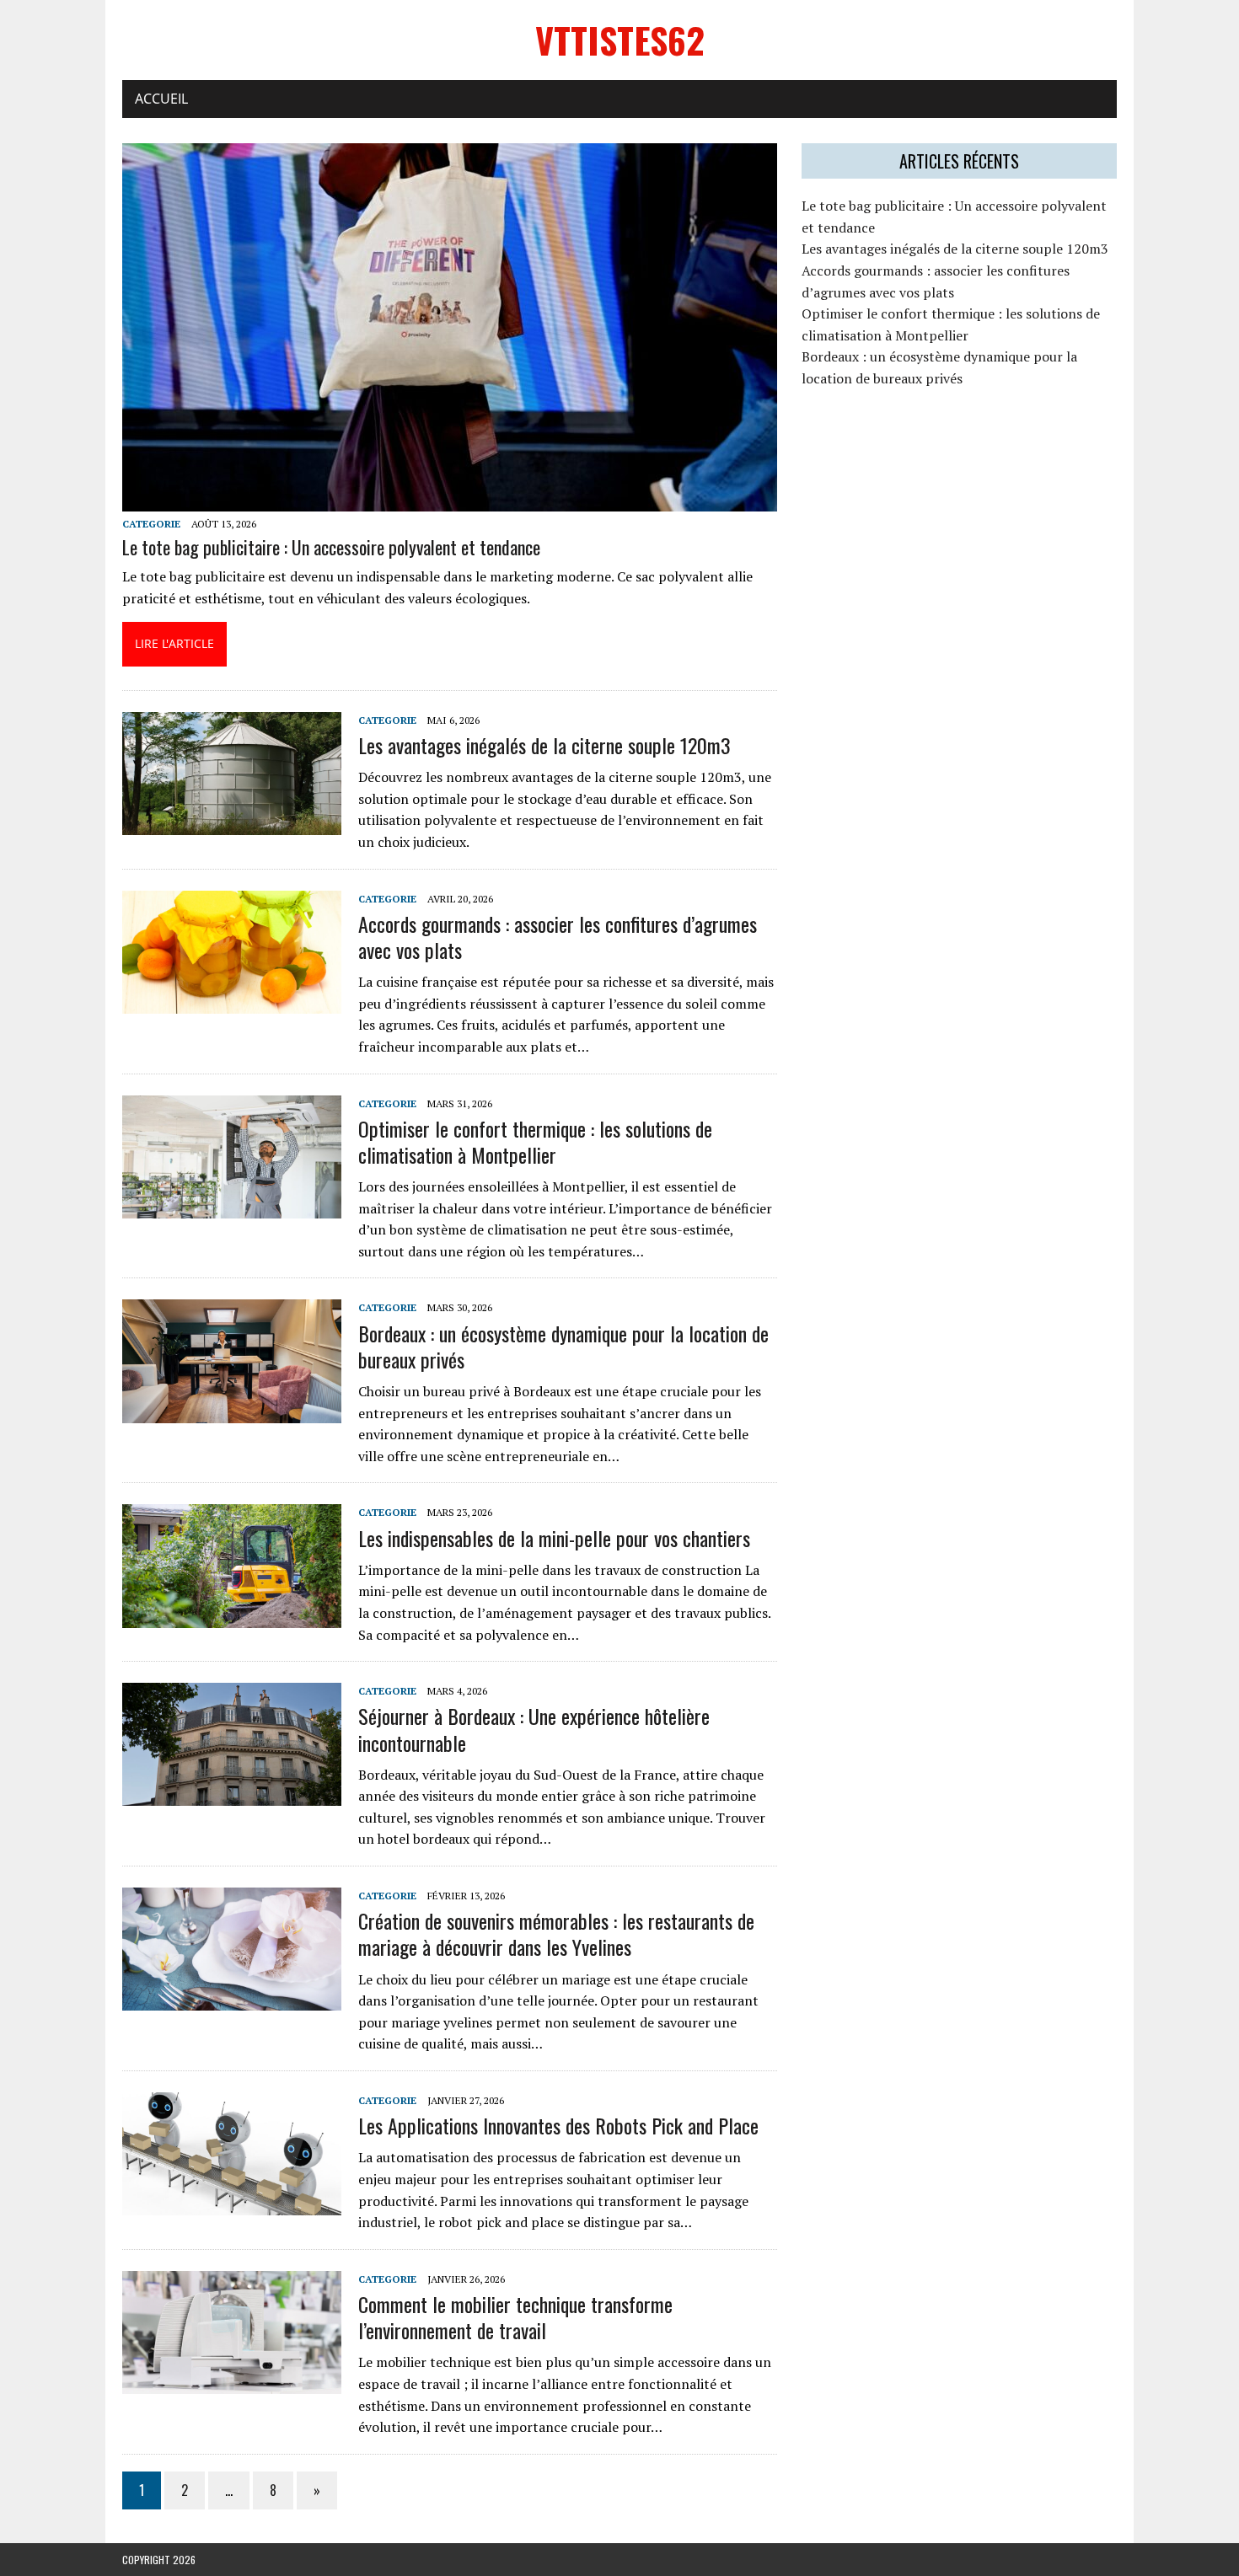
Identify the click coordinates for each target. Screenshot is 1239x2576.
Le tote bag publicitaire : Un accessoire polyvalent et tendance (331, 547)
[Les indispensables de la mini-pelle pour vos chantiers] (232, 1616)
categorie (151, 524)
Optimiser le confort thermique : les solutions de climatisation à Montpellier (535, 1141)
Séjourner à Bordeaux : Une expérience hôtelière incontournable (534, 1729)
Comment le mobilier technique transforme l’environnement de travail (515, 2317)
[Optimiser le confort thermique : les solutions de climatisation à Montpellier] (232, 1207)
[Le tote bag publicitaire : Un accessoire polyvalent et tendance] (450, 500)
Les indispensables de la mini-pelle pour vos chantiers (554, 1538)
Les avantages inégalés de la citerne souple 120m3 (544, 745)
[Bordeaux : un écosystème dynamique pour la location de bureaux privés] (232, 1411)
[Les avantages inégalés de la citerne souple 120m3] (232, 823)
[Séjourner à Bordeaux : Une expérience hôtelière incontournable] (232, 1795)
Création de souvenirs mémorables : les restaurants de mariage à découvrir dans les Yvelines (556, 1933)
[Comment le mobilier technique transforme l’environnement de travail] (232, 2382)
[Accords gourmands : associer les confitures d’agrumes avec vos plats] (232, 1002)
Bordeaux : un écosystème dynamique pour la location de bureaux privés (563, 1346)
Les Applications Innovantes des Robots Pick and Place (558, 2125)
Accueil (161, 99)
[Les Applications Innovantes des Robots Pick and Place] (232, 2204)
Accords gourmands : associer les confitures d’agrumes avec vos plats (558, 937)
